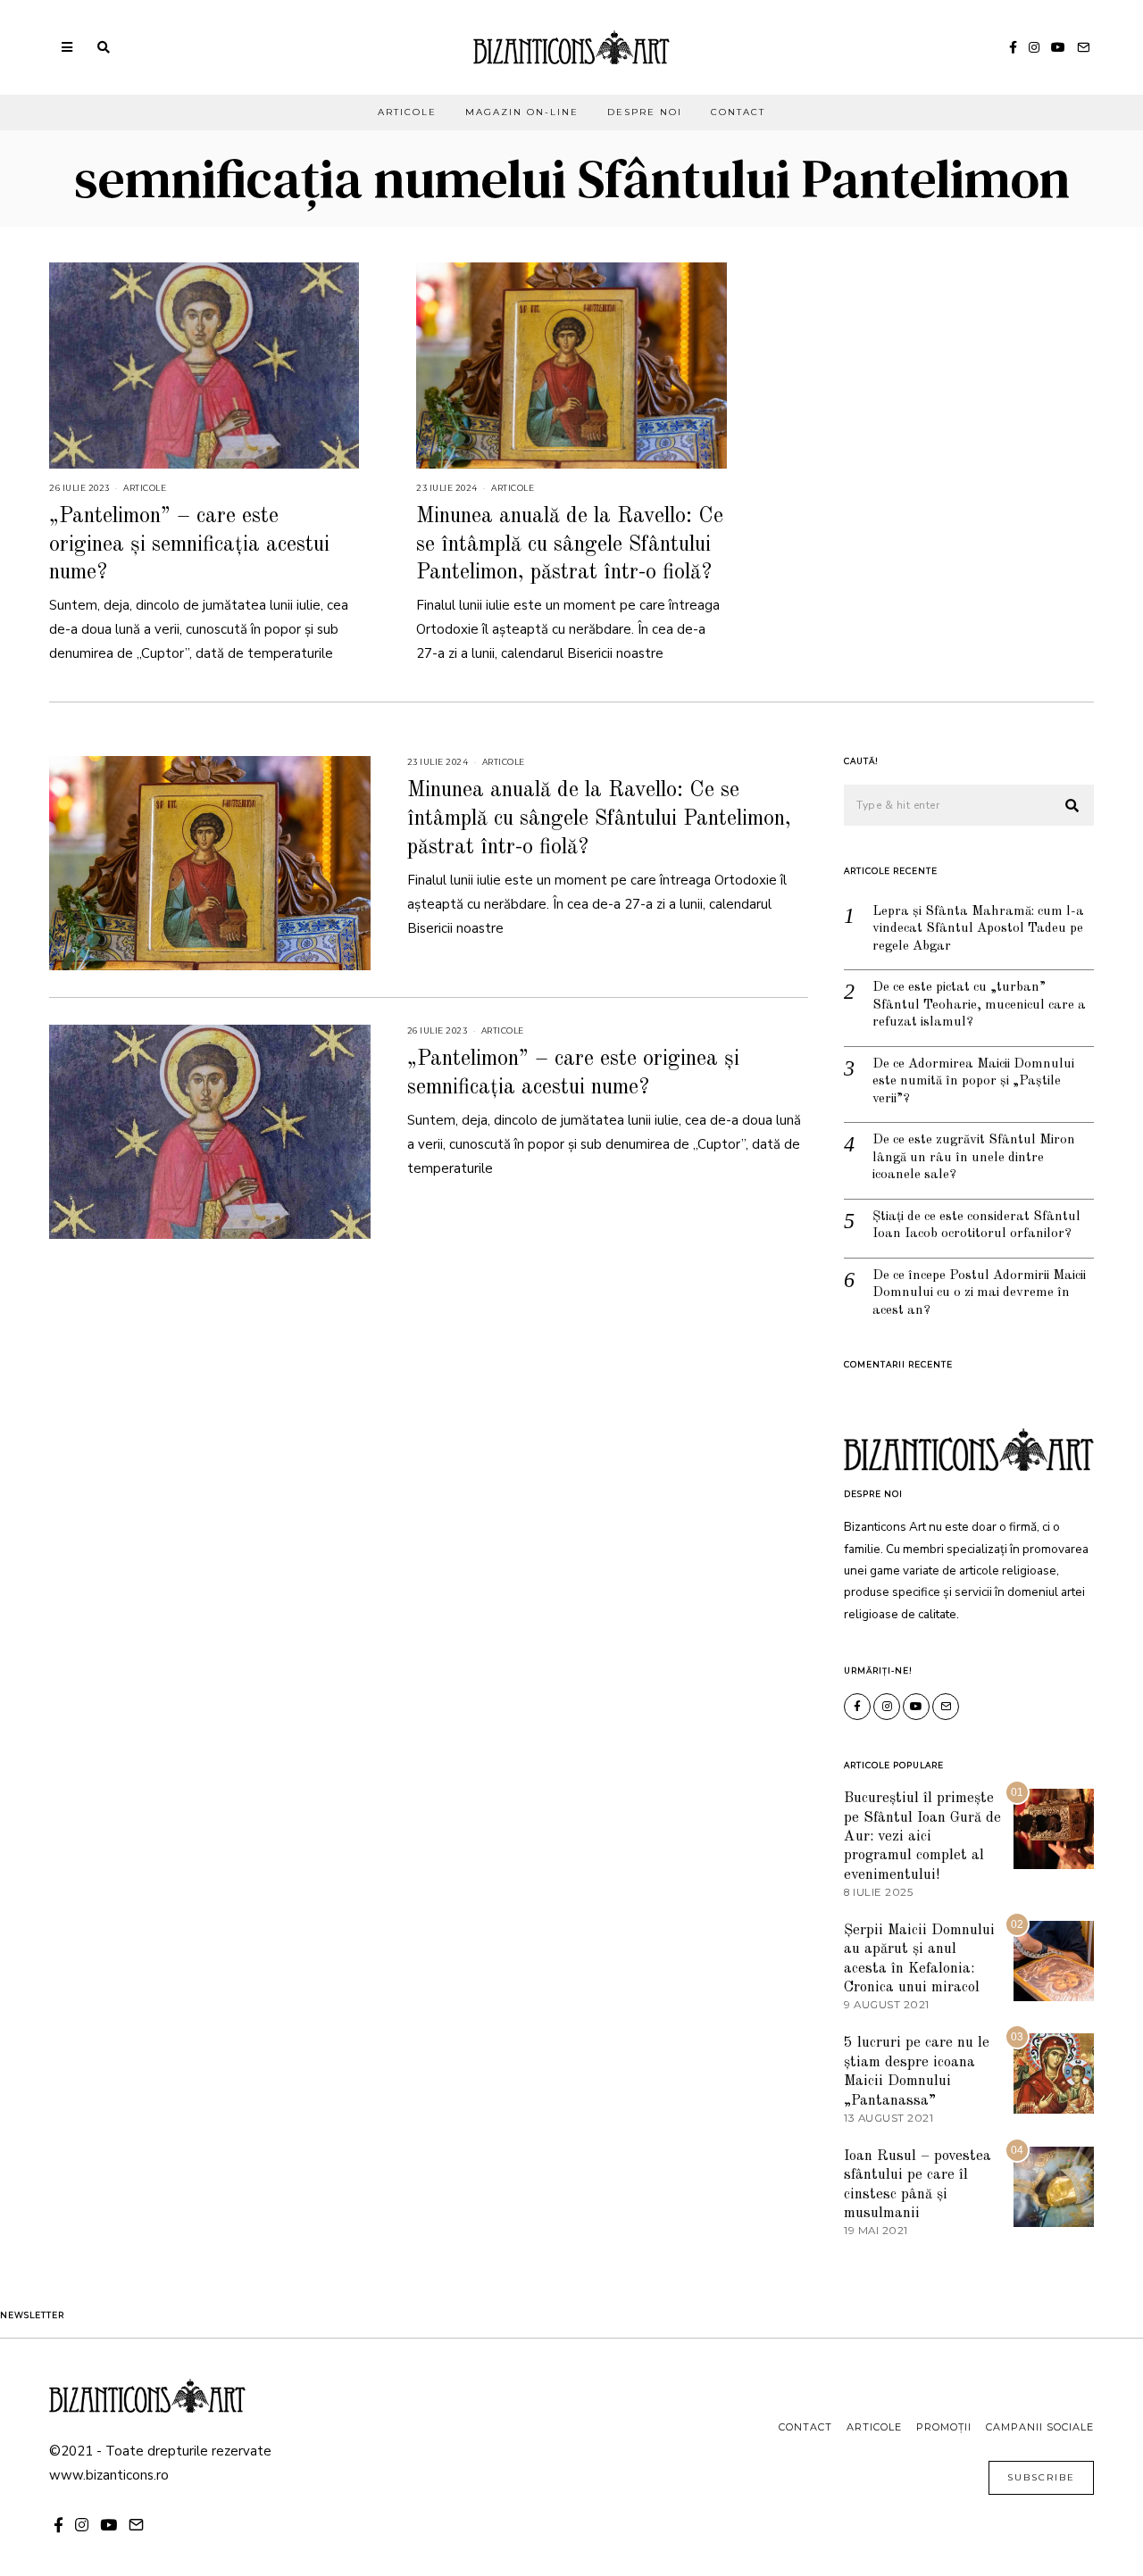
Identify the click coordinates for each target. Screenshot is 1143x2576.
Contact (738, 112)
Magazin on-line (522, 112)
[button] (1072, 806)
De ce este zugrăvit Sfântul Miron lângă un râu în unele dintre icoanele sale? (974, 1158)
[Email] (1083, 47)
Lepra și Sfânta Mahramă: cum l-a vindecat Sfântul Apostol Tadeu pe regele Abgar (978, 929)
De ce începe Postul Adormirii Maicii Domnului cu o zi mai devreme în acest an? (979, 1293)
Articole (407, 112)
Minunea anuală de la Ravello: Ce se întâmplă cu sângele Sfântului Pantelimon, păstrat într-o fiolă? (570, 544)
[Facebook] (1013, 47)
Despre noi (645, 112)
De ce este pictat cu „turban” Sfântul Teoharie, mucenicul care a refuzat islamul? (979, 1005)
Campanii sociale (1040, 2427)
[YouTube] (1058, 47)
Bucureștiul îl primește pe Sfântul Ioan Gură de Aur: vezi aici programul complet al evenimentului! (922, 1836)
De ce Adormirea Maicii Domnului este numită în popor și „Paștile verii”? (973, 1082)
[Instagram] (1034, 47)
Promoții (944, 2427)
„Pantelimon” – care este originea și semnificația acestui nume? (189, 544)
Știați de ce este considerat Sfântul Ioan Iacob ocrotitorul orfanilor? (976, 1226)
